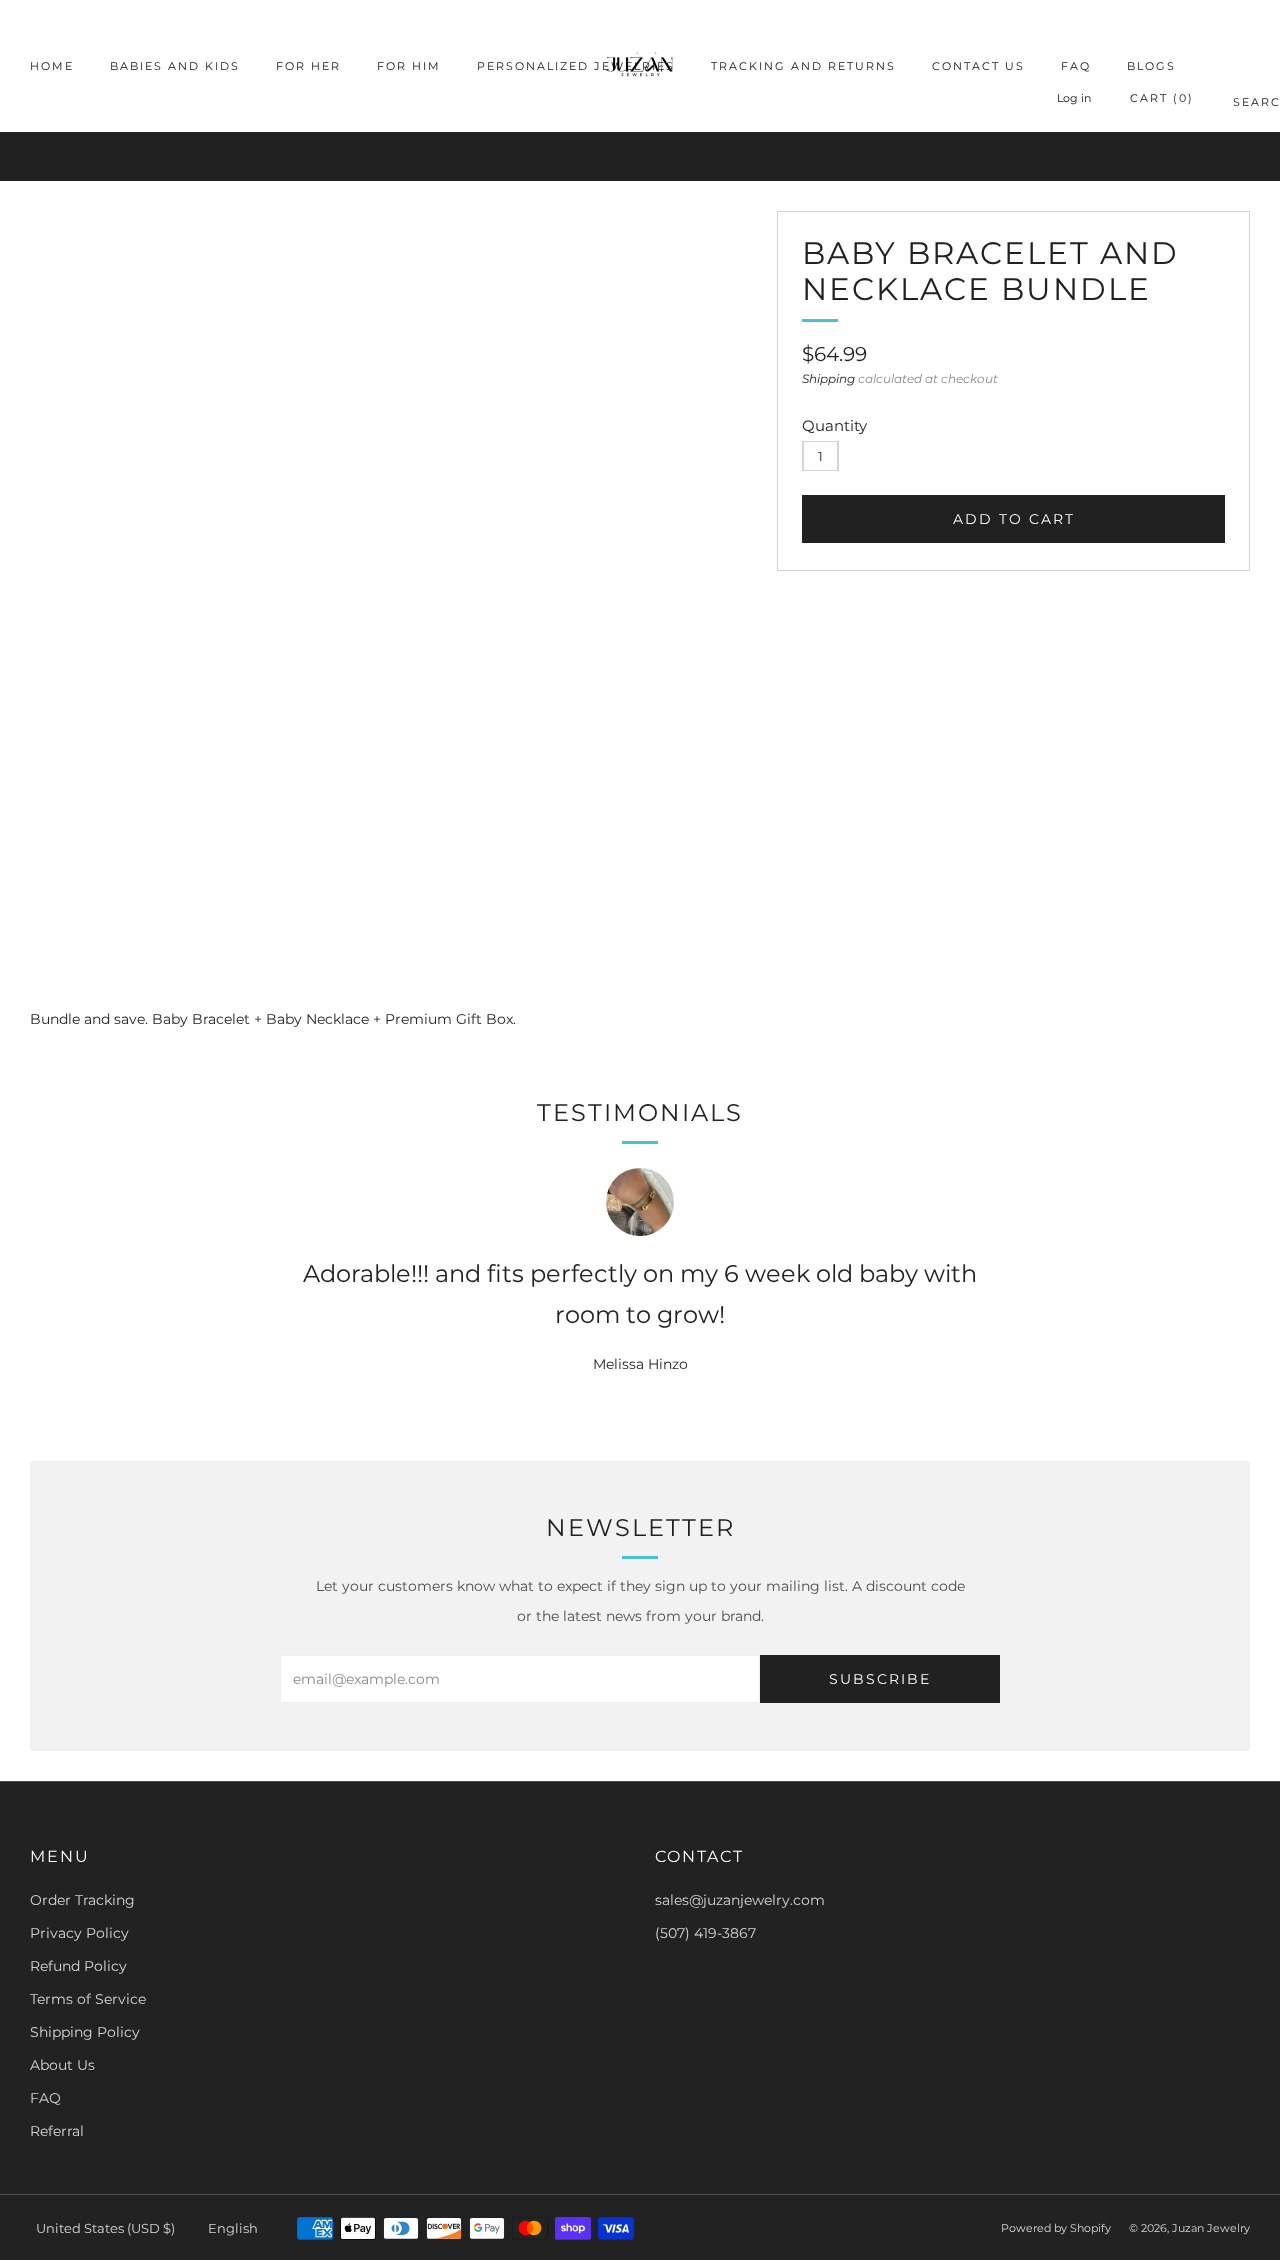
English (233, 2228)
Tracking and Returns (803, 66)
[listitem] (640, 156)
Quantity (834, 425)
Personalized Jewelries (576, 66)
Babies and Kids (175, 66)
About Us (62, 2065)
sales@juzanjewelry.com (740, 1900)
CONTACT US (978, 66)
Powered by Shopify (1056, 2228)
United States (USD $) (105, 2228)
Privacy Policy (79, 1933)
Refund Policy (78, 1966)
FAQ (1076, 66)
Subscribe (880, 1679)
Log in (1074, 98)
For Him (409, 66)
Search (1241, 105)
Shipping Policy (85, 2032)
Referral (57, 2131)
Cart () (1162, 98)
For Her (308, 66)
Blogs (1151, 66)
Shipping (828, 378)
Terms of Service (88, 1999)
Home (52, 66)
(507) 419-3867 (705, 1933)
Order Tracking (82, 1900)
